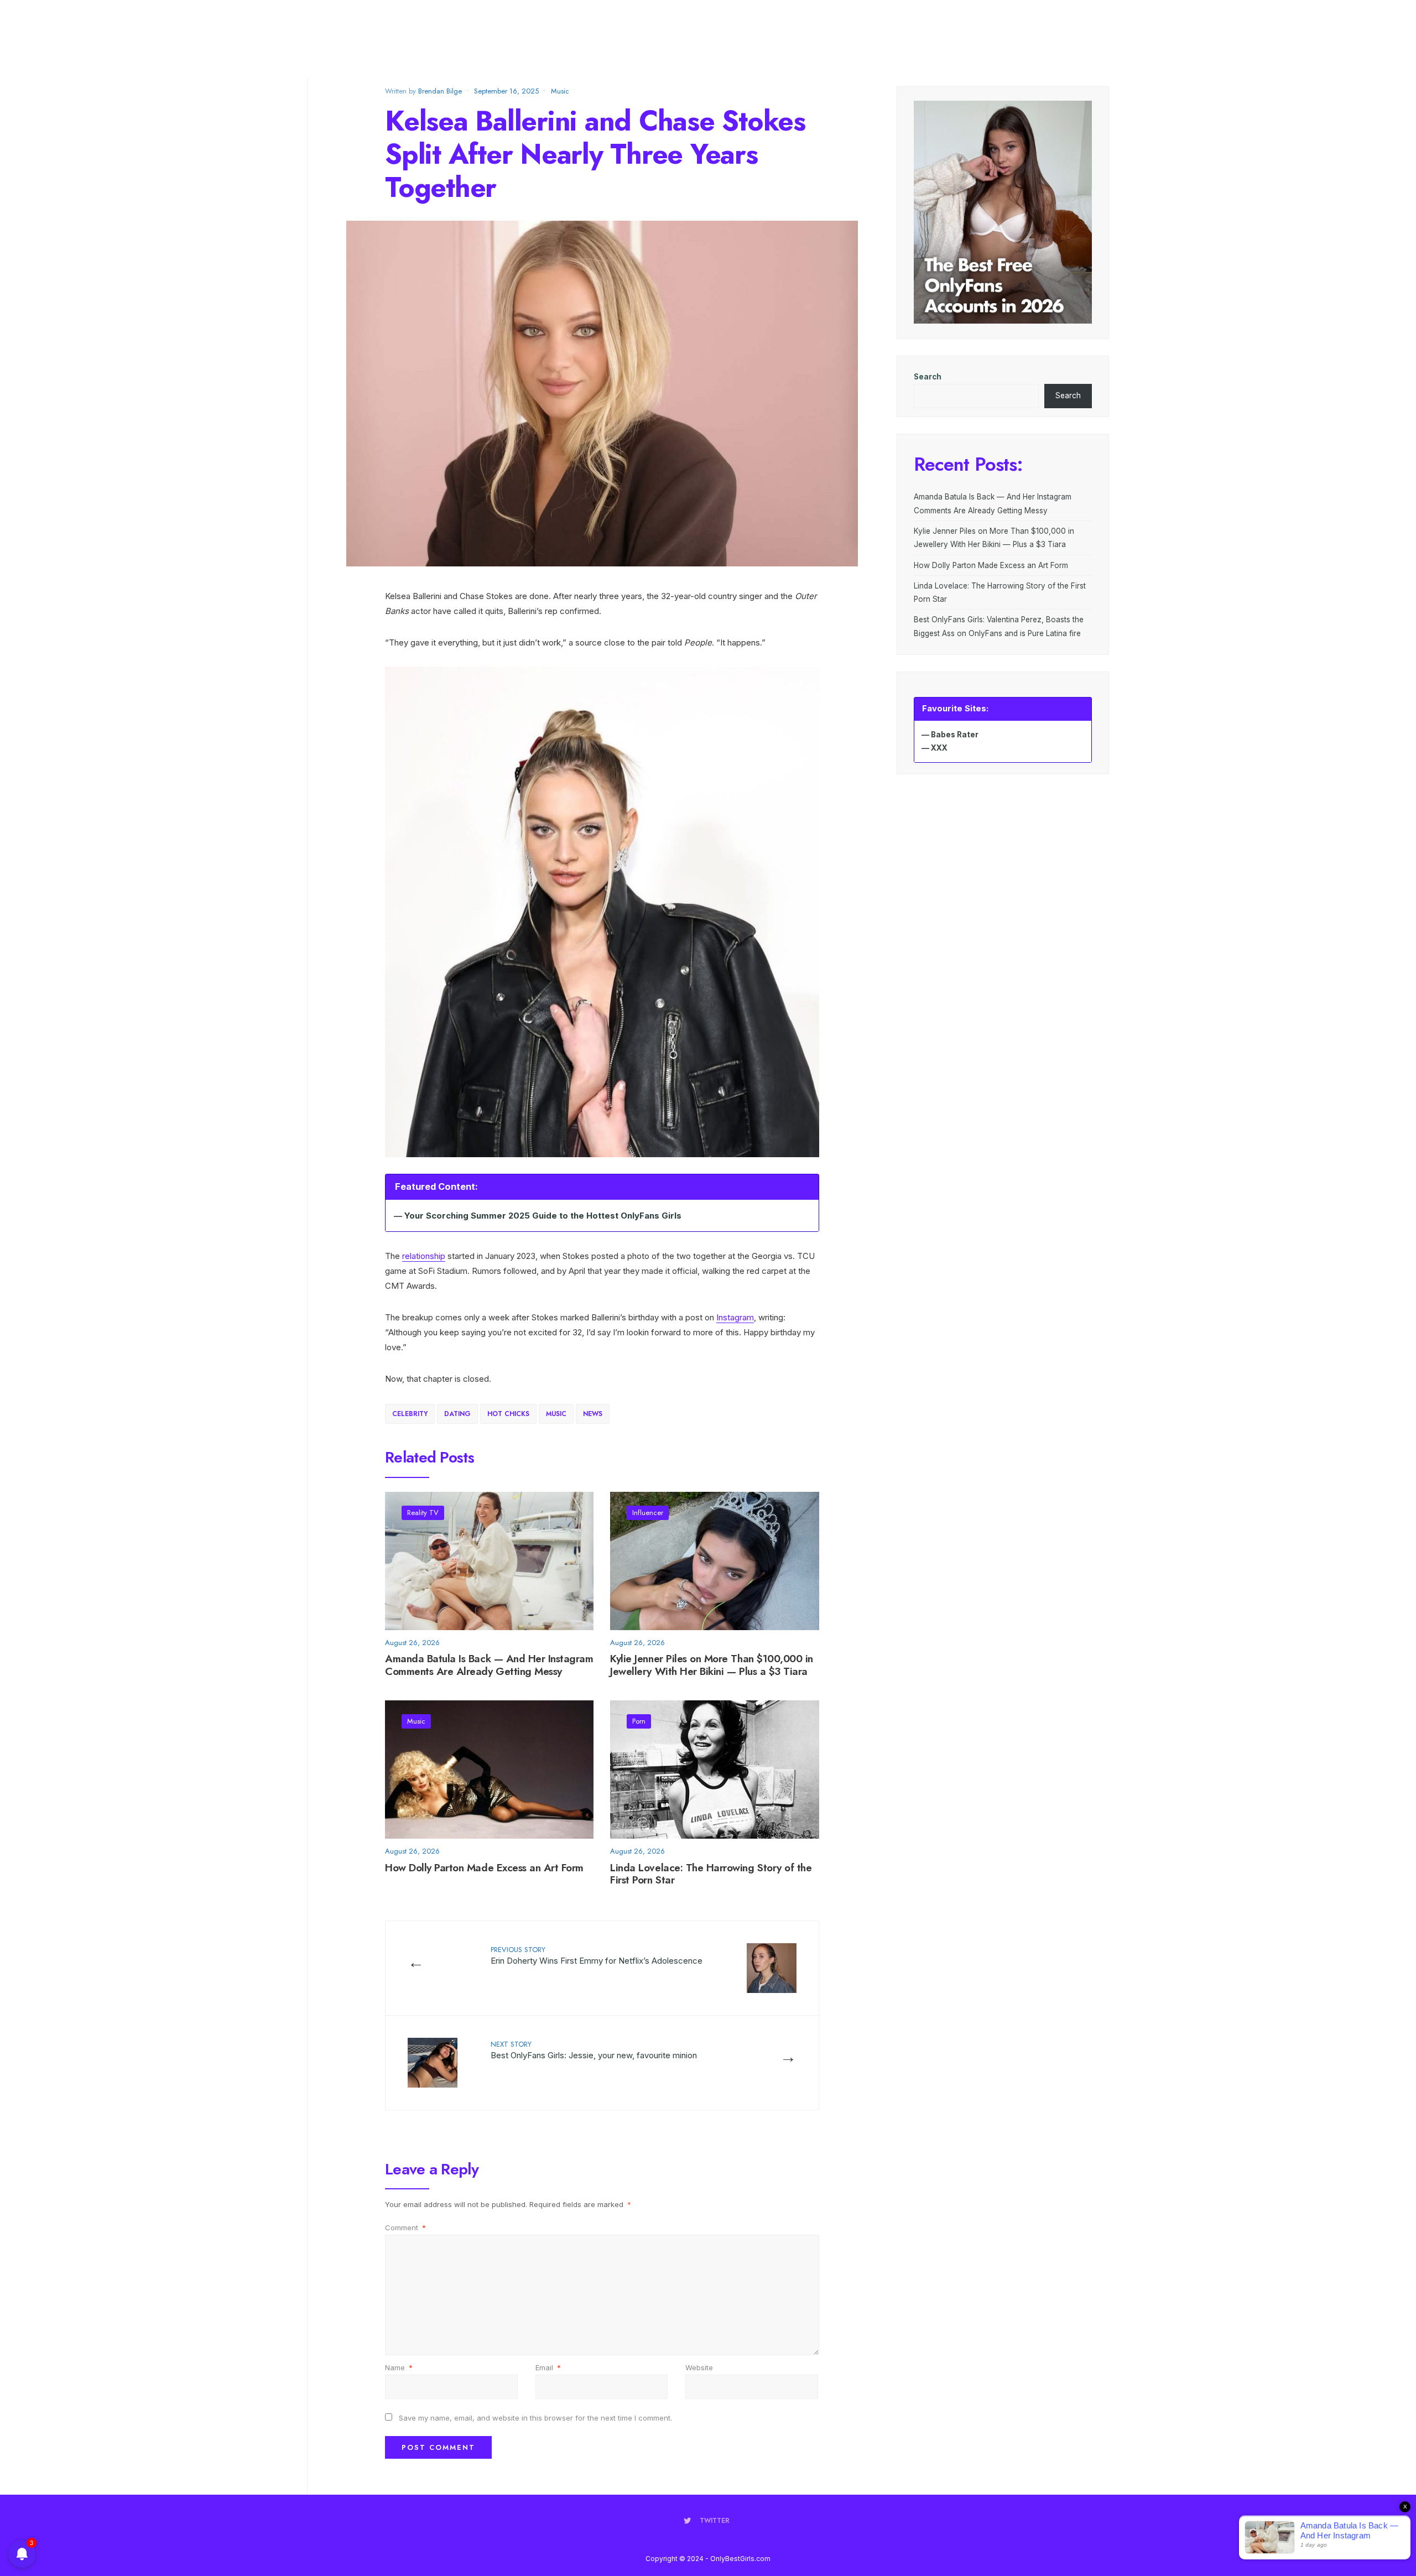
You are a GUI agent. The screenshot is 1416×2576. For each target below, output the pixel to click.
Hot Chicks (508, 1414)
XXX (939, 748)
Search (928, 377)
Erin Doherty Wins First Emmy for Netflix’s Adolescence (597, 1955)
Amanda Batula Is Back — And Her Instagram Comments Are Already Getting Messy (489, 1666)
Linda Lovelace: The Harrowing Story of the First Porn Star (711, 1874)
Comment (405, 2228)
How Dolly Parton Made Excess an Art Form (484, 1868)
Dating (457, 1414)
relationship (424, 1256)
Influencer (648, 1513)
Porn (639, 1721)
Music (560, 91)
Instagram (735, 1317)
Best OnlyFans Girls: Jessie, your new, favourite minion (594, 2050)
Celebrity (410, 1414)
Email (548, 2367)
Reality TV (423, 1513)
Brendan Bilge (440, 91)
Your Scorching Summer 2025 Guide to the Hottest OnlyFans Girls (543, 1216)
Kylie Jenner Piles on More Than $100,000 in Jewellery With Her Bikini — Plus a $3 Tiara (712, 1666)
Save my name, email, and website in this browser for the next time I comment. (535, 2418)
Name (399, 2367)
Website (699, 2367)
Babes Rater (955, 735)
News (593, 1414)
